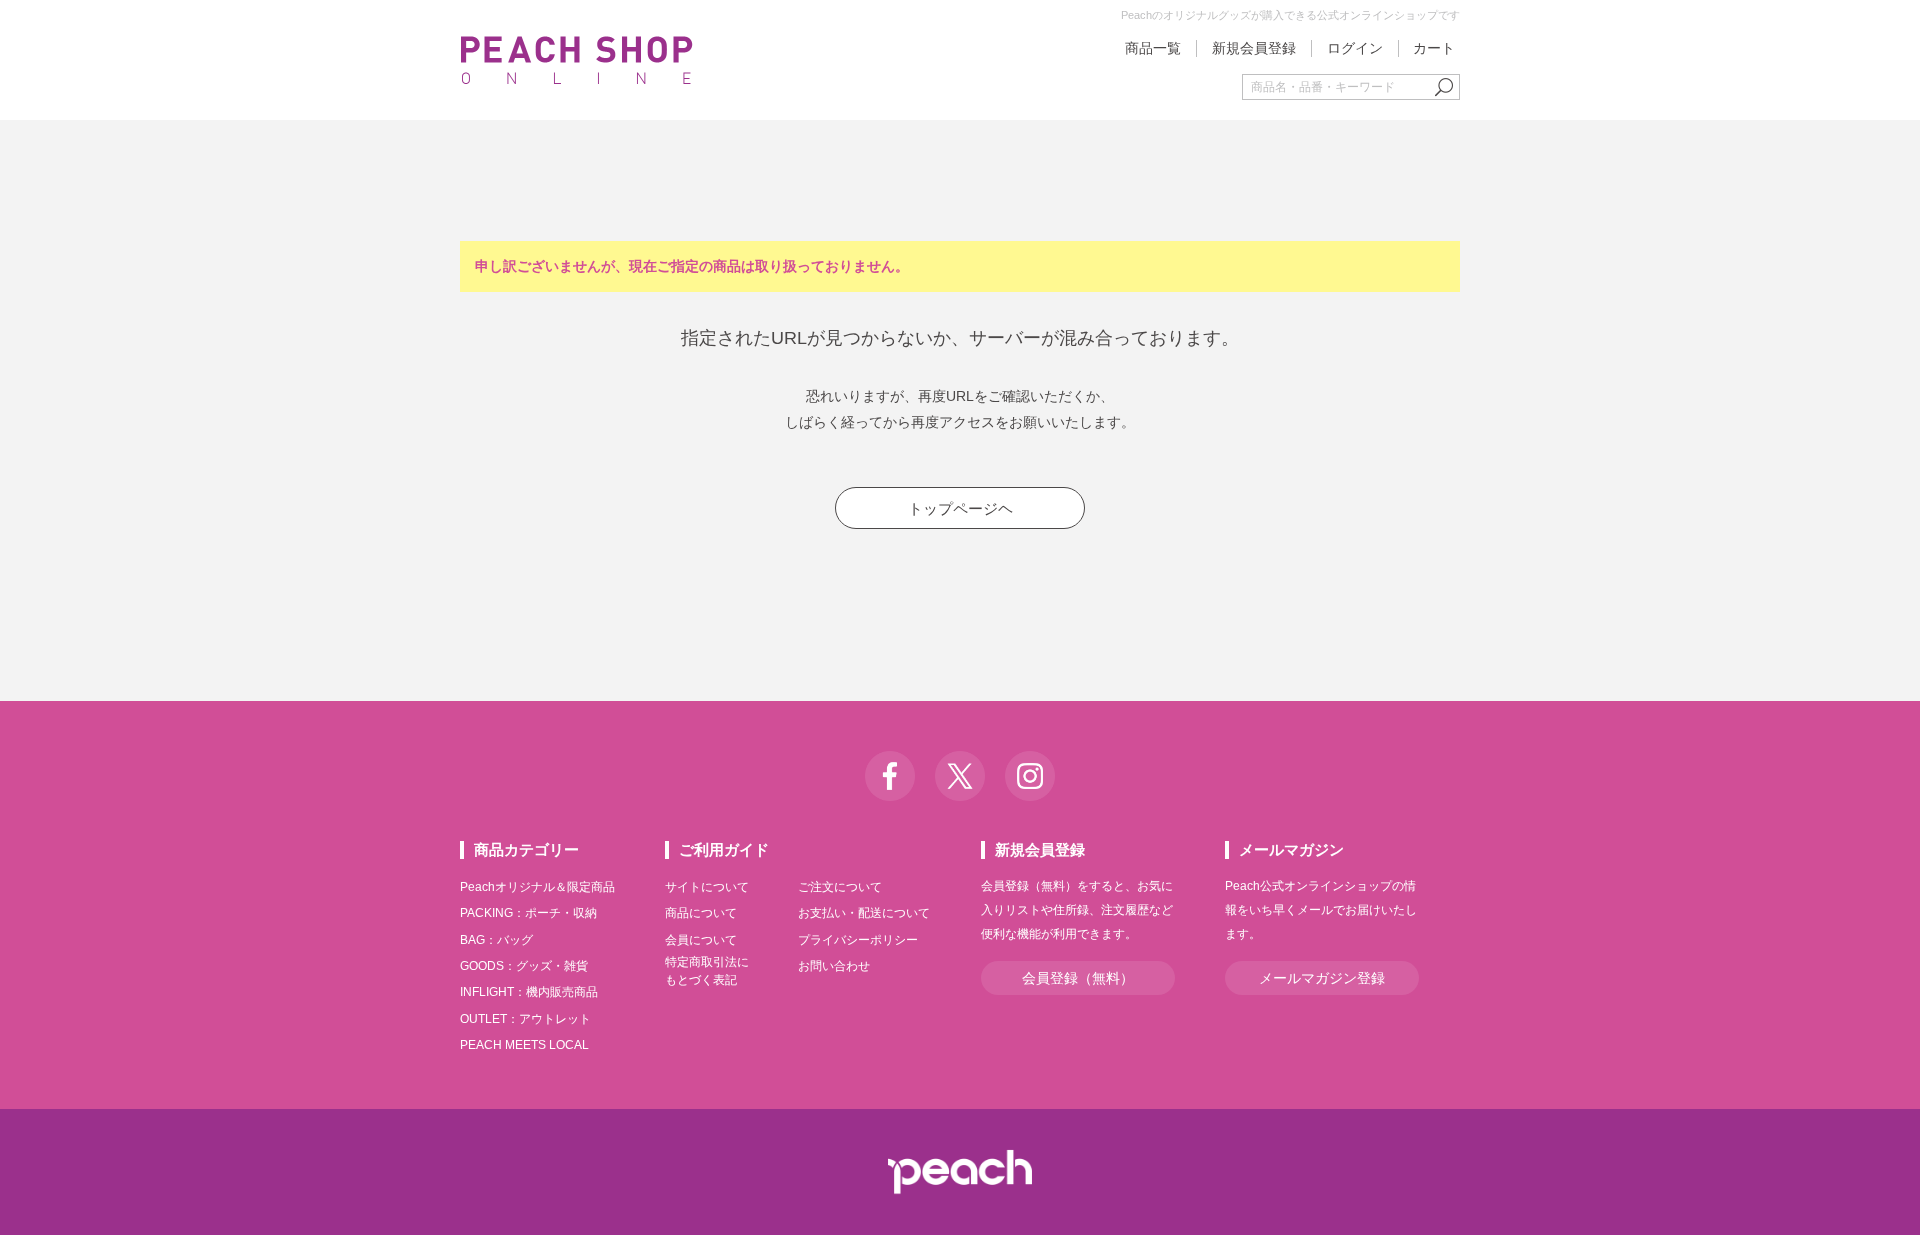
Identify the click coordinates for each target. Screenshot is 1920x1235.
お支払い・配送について (864, 913)
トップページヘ (960, 508)
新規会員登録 (1254, 48)
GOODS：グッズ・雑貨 (524, 966)
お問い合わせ (834, 966)
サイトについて (707, 887)
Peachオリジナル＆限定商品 (537, 887)
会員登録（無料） (1078, 978)
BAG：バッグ (496, 940)
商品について (701, 913)
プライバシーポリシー (858, 940)
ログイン (1355, 48)
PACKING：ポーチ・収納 (528, 913)
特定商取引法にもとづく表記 (707, 971)
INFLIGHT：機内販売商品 (529, 992)
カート (1434, 48)
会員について (701, 940)
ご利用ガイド (724, 849)
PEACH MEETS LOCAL (524, 1045)
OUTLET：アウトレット (525, 1019)
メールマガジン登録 (1322, 978)
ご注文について (840, 887)
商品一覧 (1153, 48)
